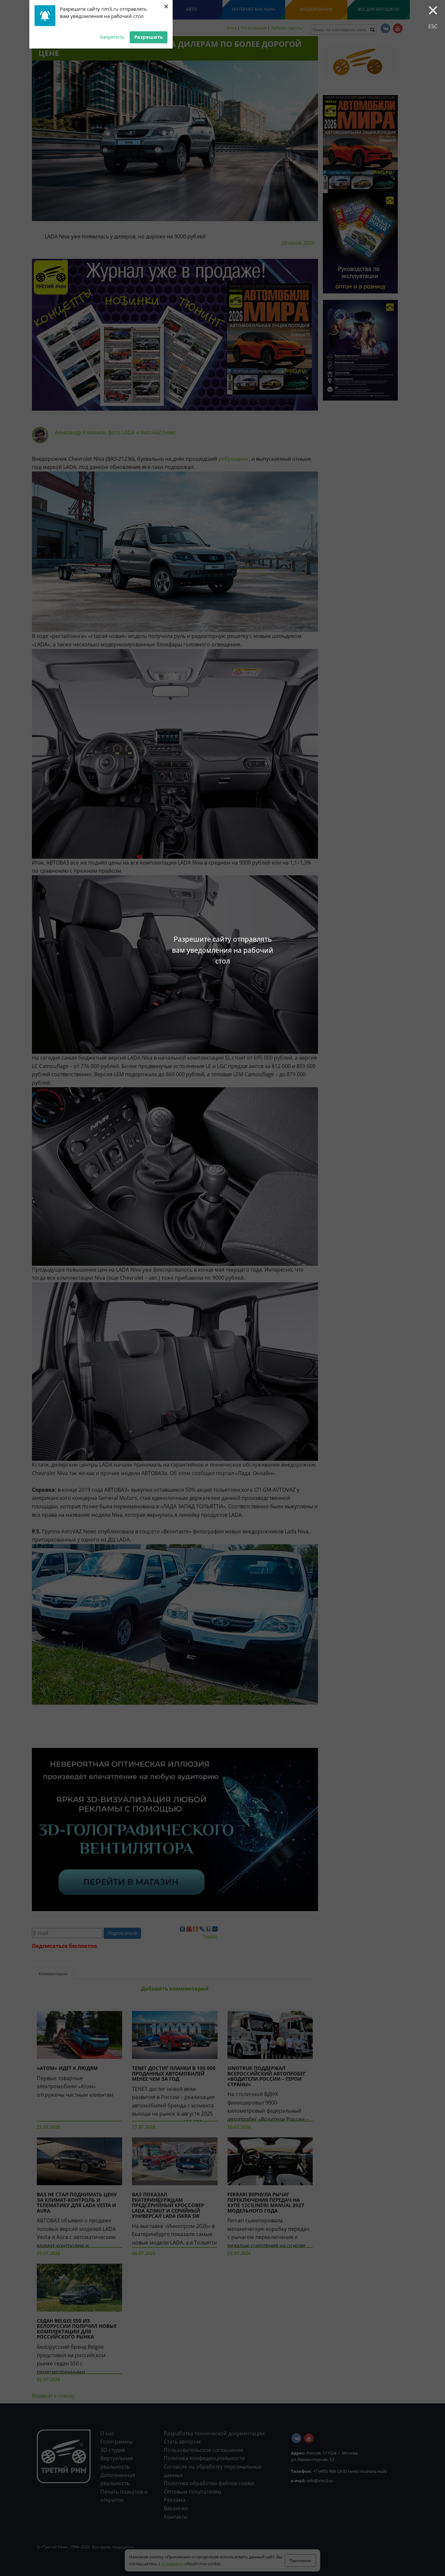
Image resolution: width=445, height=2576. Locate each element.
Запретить (112, 37)
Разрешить (149, 37)
